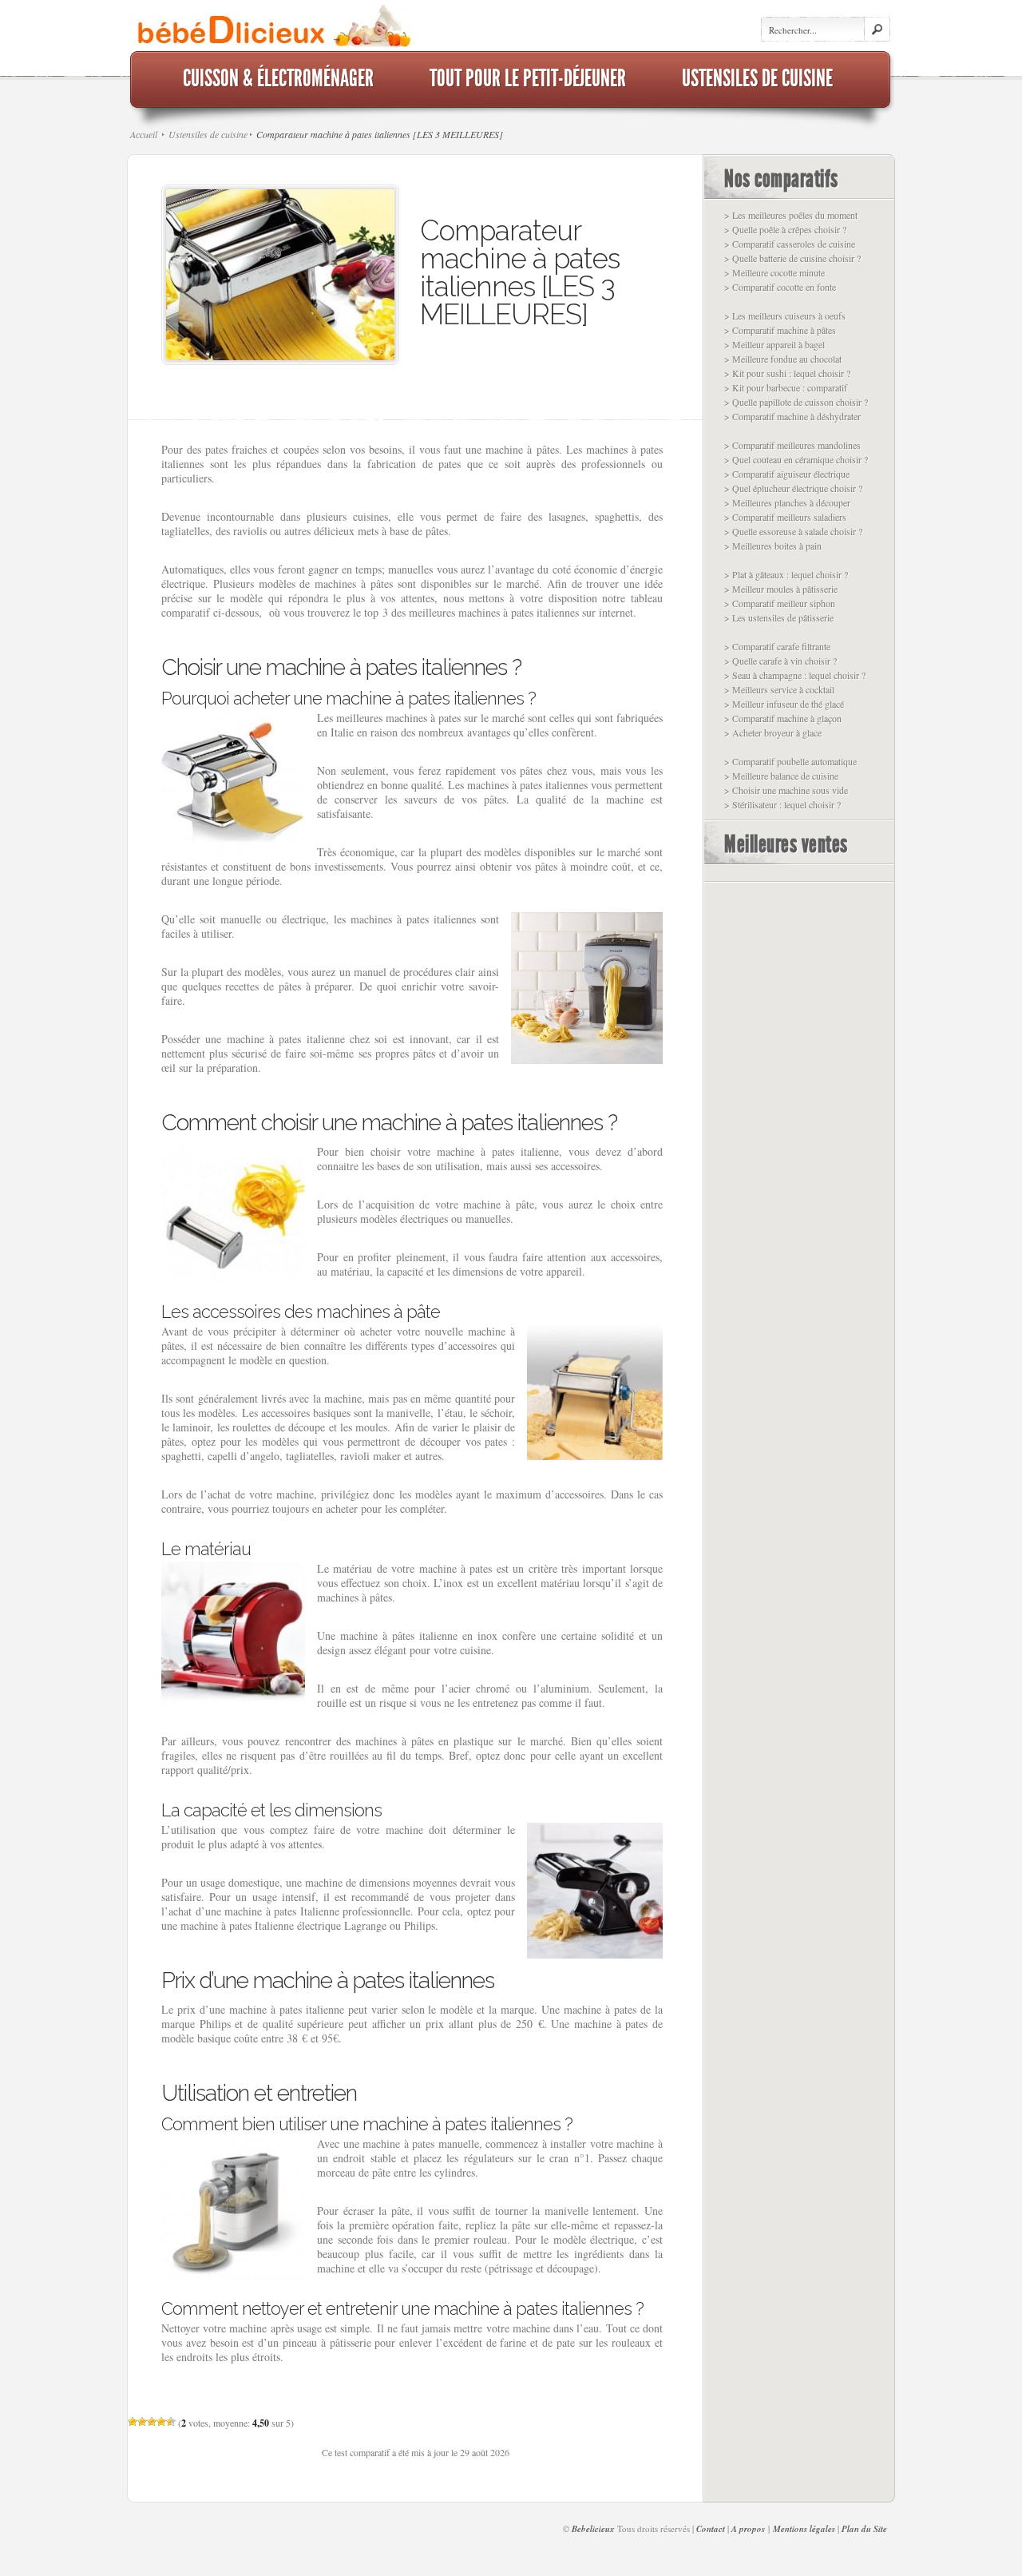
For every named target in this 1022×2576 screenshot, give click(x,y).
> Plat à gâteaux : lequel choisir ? (786, 574)
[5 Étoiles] (171, 2422)
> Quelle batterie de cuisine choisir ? (792, 258)
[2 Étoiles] (142, 2422)
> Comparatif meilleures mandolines (792, 445)
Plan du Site (864, 2529)
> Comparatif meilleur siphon (780, 603)
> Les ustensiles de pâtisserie (779, 617)
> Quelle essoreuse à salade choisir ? (793, 531)
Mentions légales (804, 2529)
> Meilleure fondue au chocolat (783, 359)
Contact (711, 2529)
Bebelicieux (593, 2529)
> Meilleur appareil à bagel (774, 344)
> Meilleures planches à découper (787, 502)
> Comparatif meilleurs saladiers (785, 517)
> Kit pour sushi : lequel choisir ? (787, 373)
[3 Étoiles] (152, 2422)
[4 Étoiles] (161, 2422)
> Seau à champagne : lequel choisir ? (795, 675)
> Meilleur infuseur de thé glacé (784, 704)
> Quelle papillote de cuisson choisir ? (796, 402)
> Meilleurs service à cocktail (779, 689)
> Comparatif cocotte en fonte (780, 287)
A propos (748, 2529)
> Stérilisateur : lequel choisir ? (782, 804)
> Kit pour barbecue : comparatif (786, 387)
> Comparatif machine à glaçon (783, 718)
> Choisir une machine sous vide (786, 790)
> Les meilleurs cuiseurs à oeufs (785, 316)
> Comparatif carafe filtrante (777, 646)
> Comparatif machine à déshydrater (792, 416)
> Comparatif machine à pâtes (780, 330)
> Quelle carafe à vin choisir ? (780, 661)
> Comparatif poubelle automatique (790, 761)
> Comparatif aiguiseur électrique (787, 474)
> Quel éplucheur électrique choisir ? (793, 488)
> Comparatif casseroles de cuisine (790, 244)
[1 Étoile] (133, 2422)
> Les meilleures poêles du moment (791, 215)
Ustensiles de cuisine (208, 134)
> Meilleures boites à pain (773, 546)
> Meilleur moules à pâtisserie (781, 589)
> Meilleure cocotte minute (774, 272)
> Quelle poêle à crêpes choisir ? (785, 229)
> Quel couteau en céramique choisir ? (796, 459)
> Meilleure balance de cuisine (781, 776)
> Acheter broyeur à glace (773, 732)
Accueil (144, 134)
